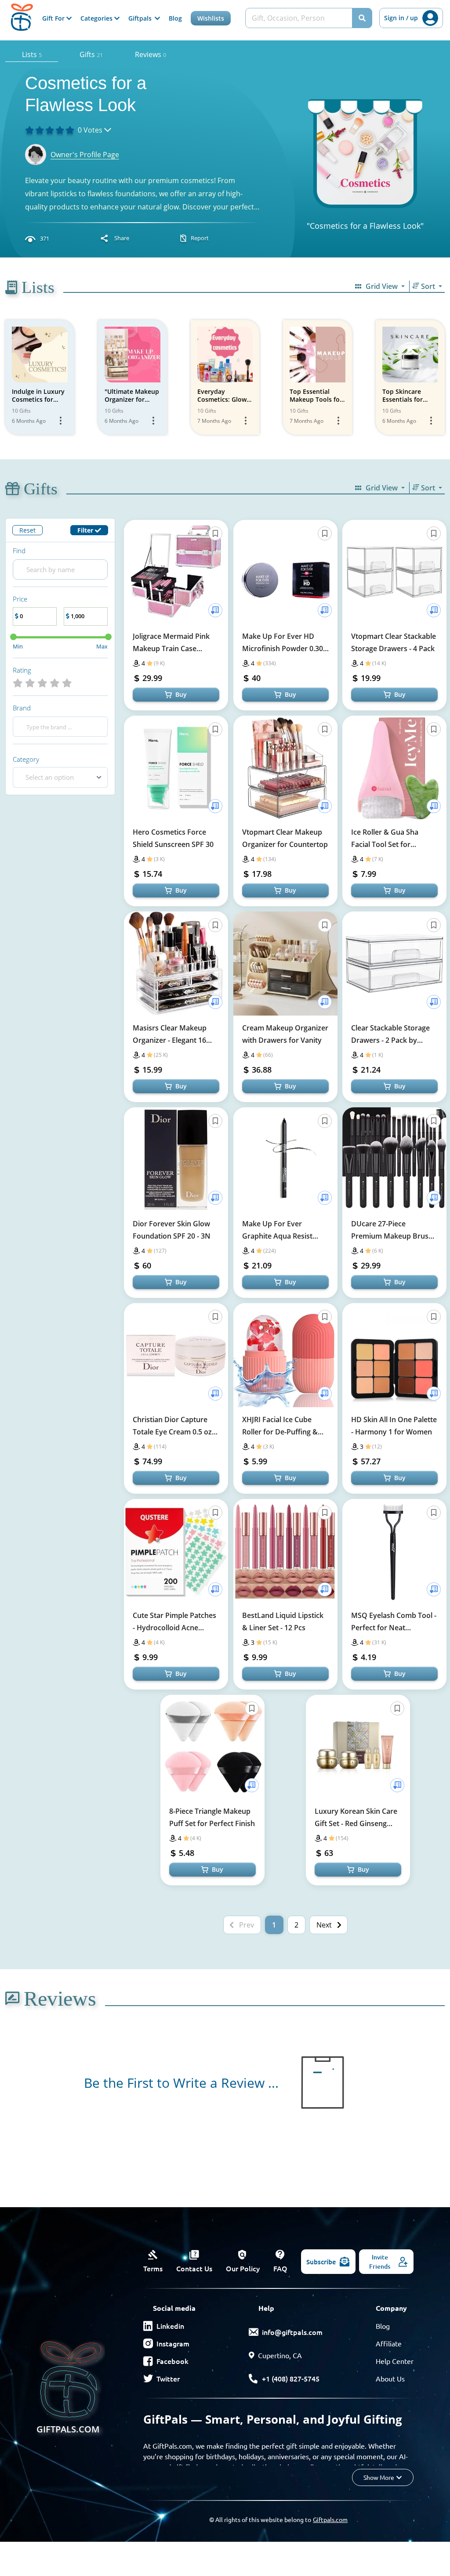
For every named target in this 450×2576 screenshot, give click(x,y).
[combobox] (60, 777)
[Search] (362, 18)
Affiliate (389, 2343)
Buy (181, 694)
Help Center (395, 2361)
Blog (175, 18)
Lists (32, 54)
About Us (390, 2378)
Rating (22, 670)
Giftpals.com (330, 2519)
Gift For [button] (54, 18)
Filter (86, 530)
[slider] (13, 637)
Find (19, 551)
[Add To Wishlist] (215, 610)
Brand (22, 708)
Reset (27, 530)
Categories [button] (97, 18)
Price (20, 599)
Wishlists (211, 18)
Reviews (151, 54)
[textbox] (52, 777)
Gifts (91, 54)
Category (26, 759)
